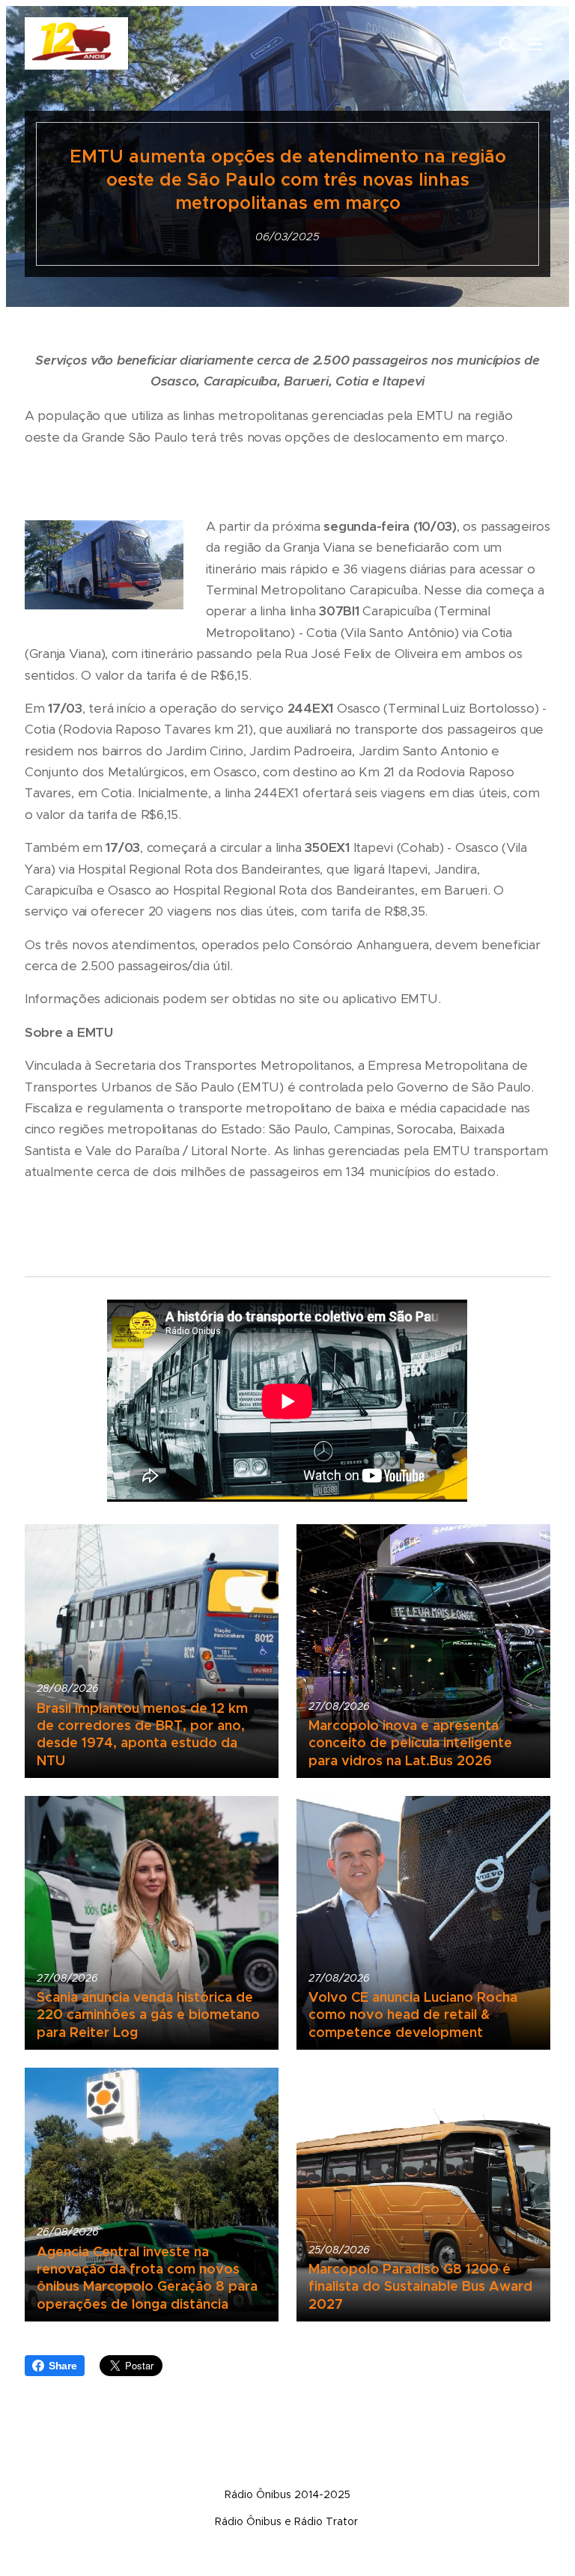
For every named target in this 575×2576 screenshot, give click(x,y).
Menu (535, 43)
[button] (505, 43)
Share (63, 2366)
